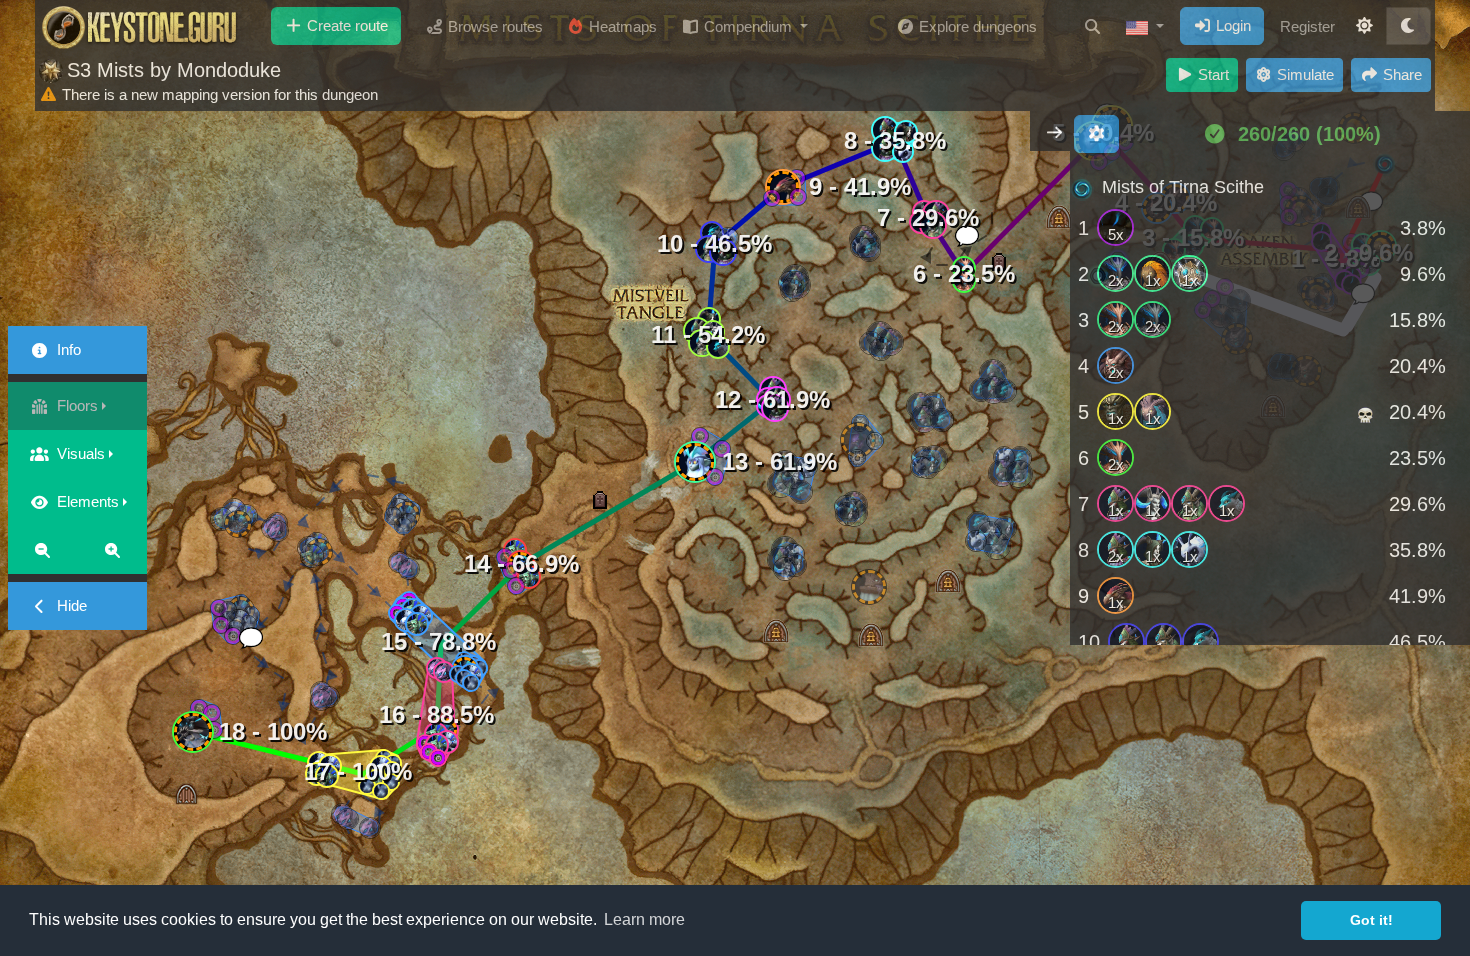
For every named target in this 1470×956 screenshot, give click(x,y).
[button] (1145, 27)
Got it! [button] (1371, 920)
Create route (345, 25)
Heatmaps (621, 26)
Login (1231, 25)
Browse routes (493, 26)
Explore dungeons (976, 26)
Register (1307, 26)
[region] (1270, 405)
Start (1211, 74)
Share (1400, 74)
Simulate (1303, 74)
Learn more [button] (644, 919)
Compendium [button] (748, 26)
